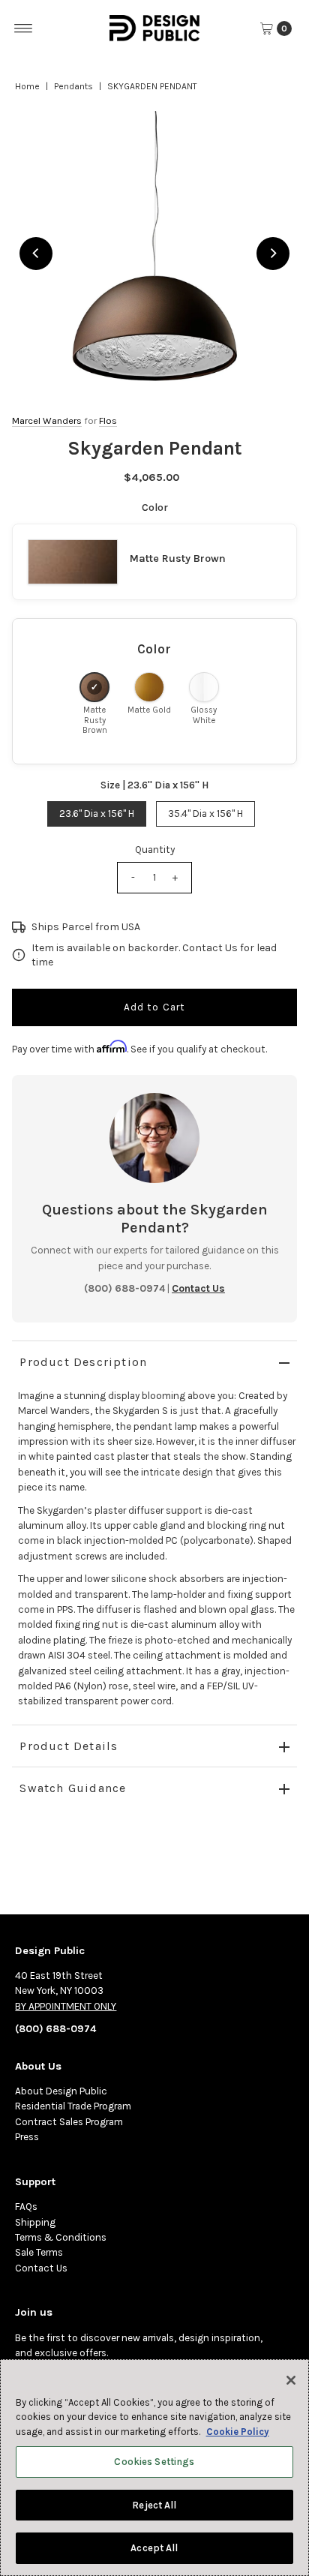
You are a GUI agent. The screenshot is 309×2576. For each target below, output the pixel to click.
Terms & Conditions (61, 2237)
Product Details (69, 1746)
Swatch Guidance (73, 1788)
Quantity (155, 850)
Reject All (154, 2505)
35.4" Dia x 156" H (205, 814)
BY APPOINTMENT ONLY (66, 2006)
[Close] (291, 2380)
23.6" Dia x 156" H (97, 814)
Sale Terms (39, 2252)
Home (27, 86)
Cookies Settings (154, 2462)
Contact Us (41, 2268)
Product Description (83, 1362)
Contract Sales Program (69, 2122)
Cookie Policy (238, 2432)
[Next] (273, 254)
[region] (154, 253)
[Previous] (36, 254)
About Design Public (61, 2091)
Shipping (35, 2222)
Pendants (73, 86)
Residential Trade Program (73, 2106)
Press (27, 2137)
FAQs (26, 2207)
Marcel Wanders (47, 420)
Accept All (154, 2548)
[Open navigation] (24, 29)
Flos (108, 420)
